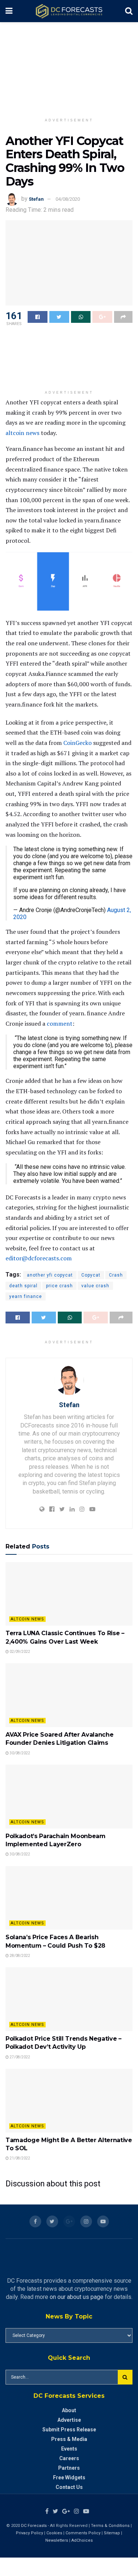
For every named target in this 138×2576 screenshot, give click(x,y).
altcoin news (22, 433)
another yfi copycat (50, 1275)
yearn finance (26, 1296)
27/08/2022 (20, 2057)
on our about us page (77, 2297)
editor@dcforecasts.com (39, 1258)
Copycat (91, 1275)
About (69, 2410)
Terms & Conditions (111, 2526)
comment (60, 1023)
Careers (69, 2458)
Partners (69, 2468)
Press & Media (69, 2439)
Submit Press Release (69, 2430)
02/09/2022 (20, 1652)
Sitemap (112, 2533)
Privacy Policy (29, 2533)
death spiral (23, 1286)
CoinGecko (77, 743)
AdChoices (82, 2540)
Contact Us (69, 2487)
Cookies (54, 2533)
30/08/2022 (20, 1753)
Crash (116, 1275)
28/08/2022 (20, 1956)
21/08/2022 (20, 2158)
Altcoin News (27, 1619)
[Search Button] (125, 2377)
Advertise (69, 2420)
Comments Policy (83, 2533)
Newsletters (57, 2540)
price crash (59, 1286)
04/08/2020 (68, 199)
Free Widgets (69, 2477)
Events (69, 2449)
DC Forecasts (34, 2526)
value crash (95, 1286)
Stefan (36, 199)
